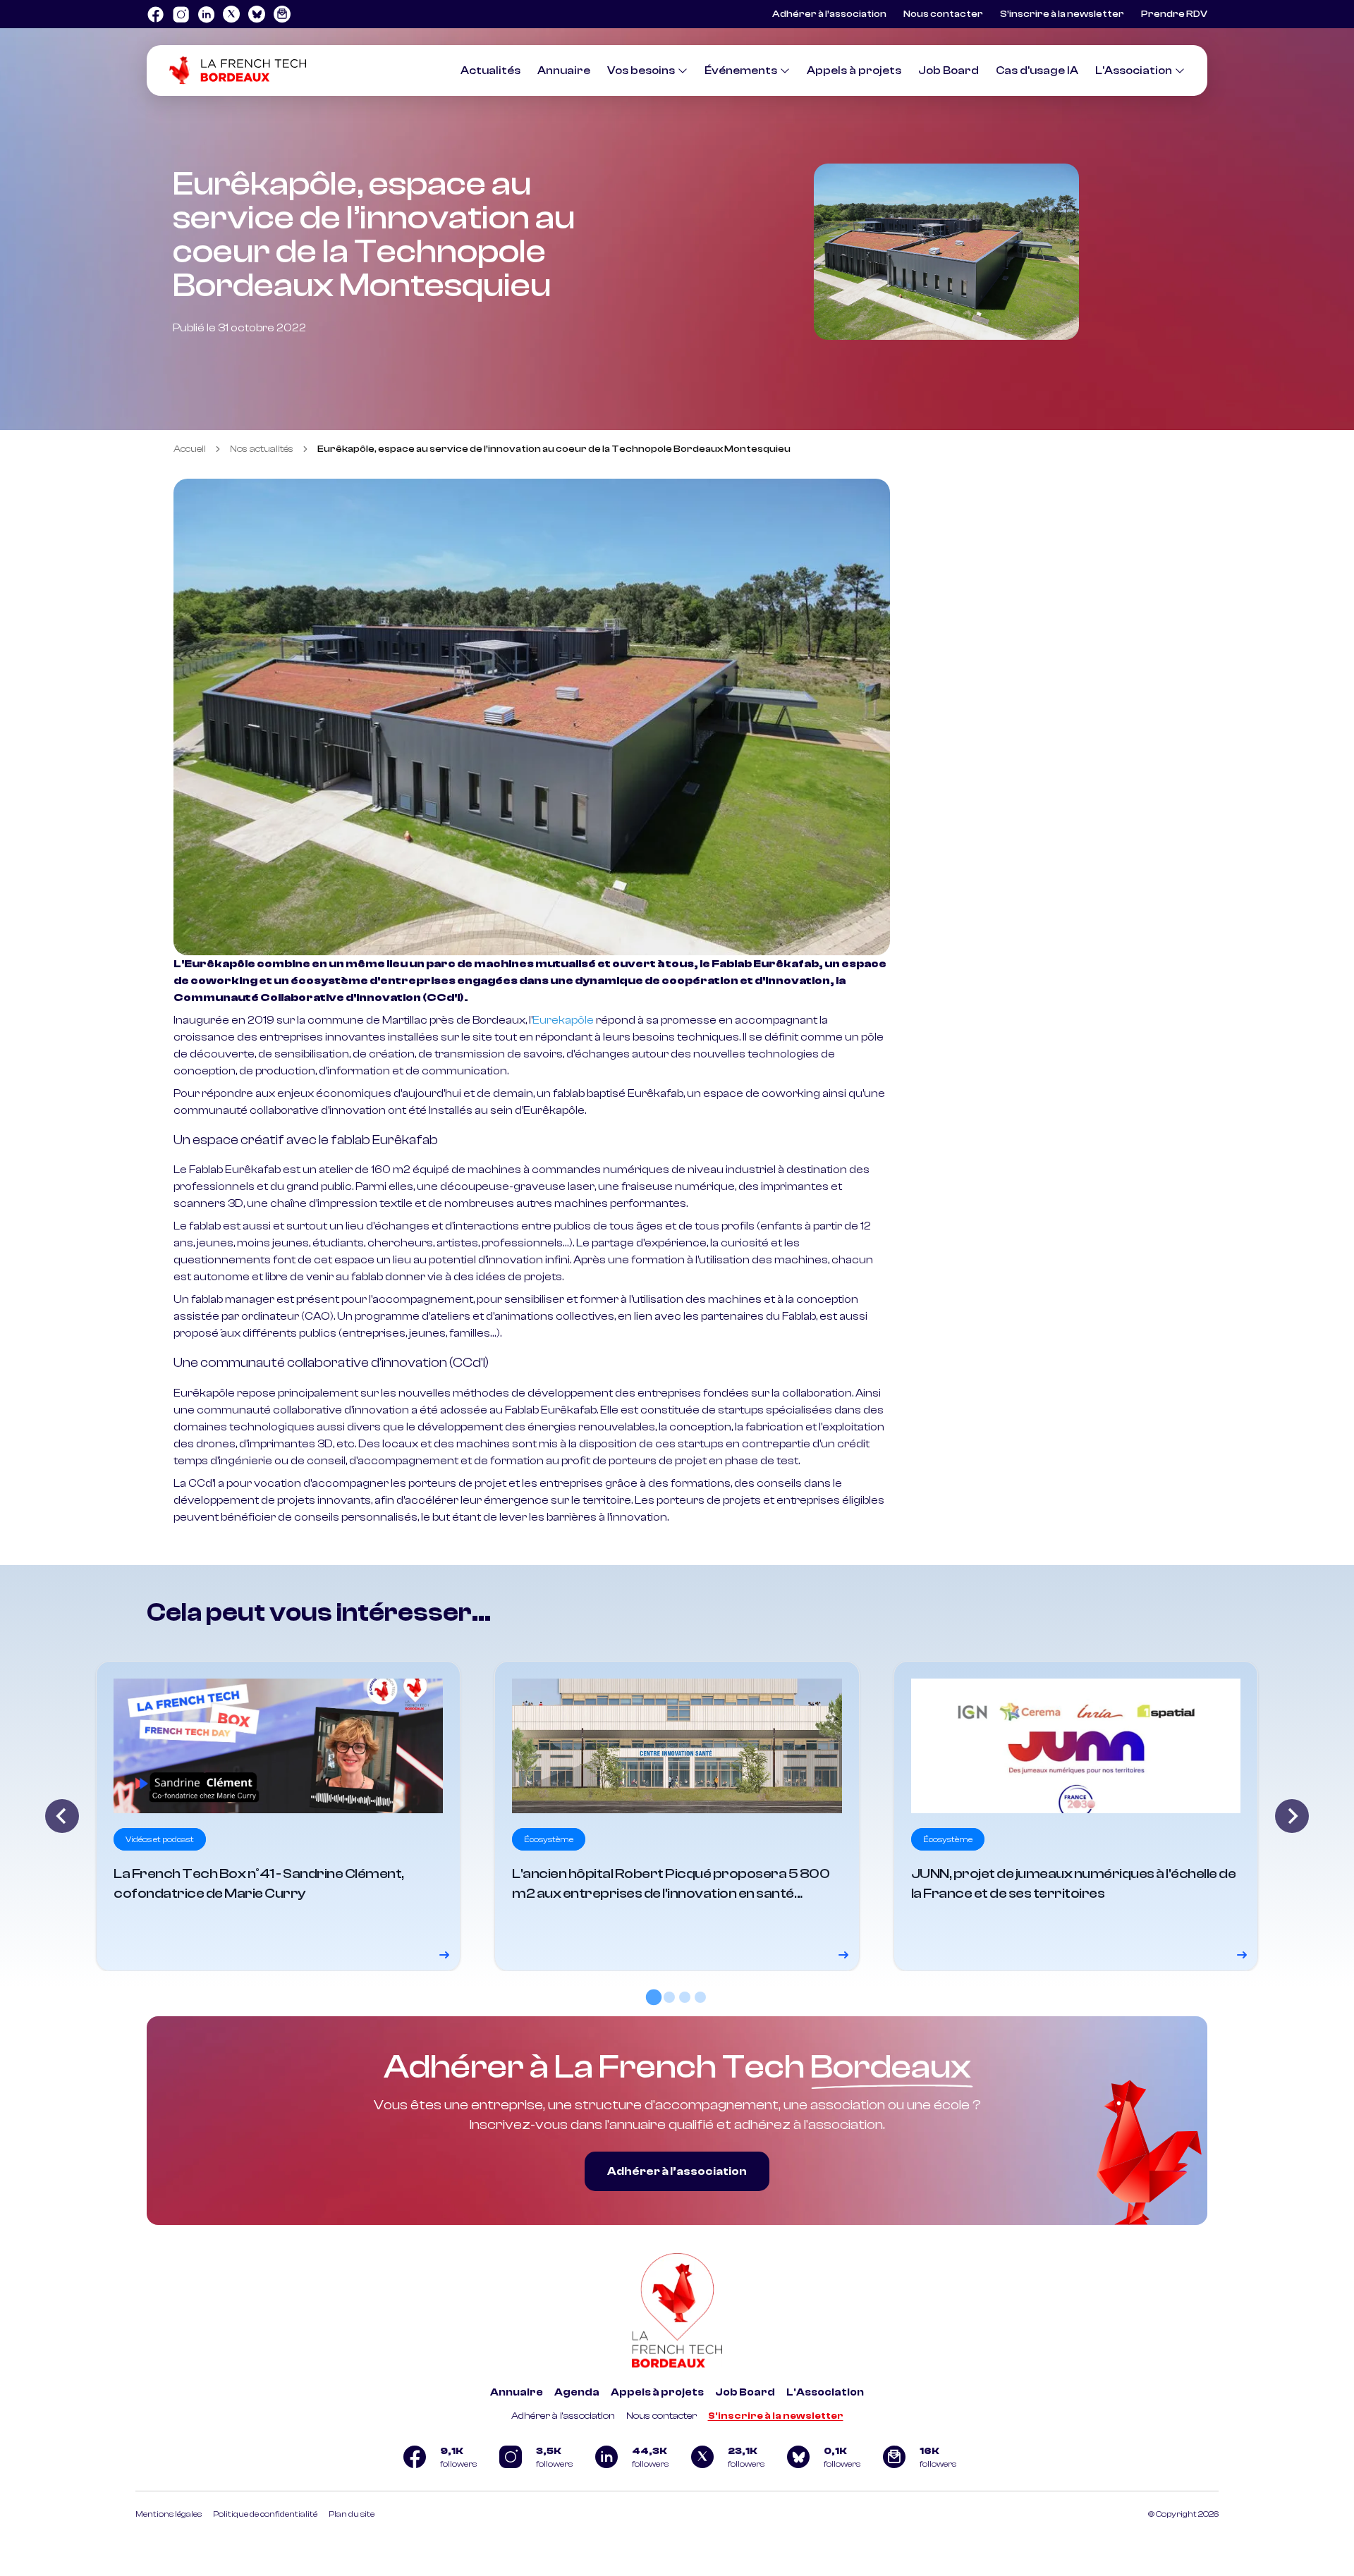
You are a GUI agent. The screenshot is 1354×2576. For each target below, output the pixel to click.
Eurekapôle (563, 1020)
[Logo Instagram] (181, 14)
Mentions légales (169, 2514)
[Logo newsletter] (282, 14)
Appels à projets (854, 70)
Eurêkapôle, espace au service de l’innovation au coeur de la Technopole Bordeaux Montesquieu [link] (554, 449)
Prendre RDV (1174, 14)
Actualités (490, 70)
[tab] (654, 1997)
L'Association (1134, 70)
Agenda (577, 2392)
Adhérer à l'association (563, 2416)
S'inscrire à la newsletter (776, 2416)
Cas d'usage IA (1037, 70)
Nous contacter (943, 14)
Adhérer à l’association (829, 14)
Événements (741, 70)
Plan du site (352, 2514)
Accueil (190, 449)
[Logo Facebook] (155, 14)
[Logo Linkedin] (206, 14)
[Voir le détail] (278, 1816)
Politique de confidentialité (265, 2514)
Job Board (949, 70)
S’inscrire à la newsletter (1062, 14)
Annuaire (564, 70)
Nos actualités (262, 449)
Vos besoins (641, 70)
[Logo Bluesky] (257, 14)
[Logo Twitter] (231, 14)
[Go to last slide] (62, 1816)
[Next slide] (1292, 1816)
